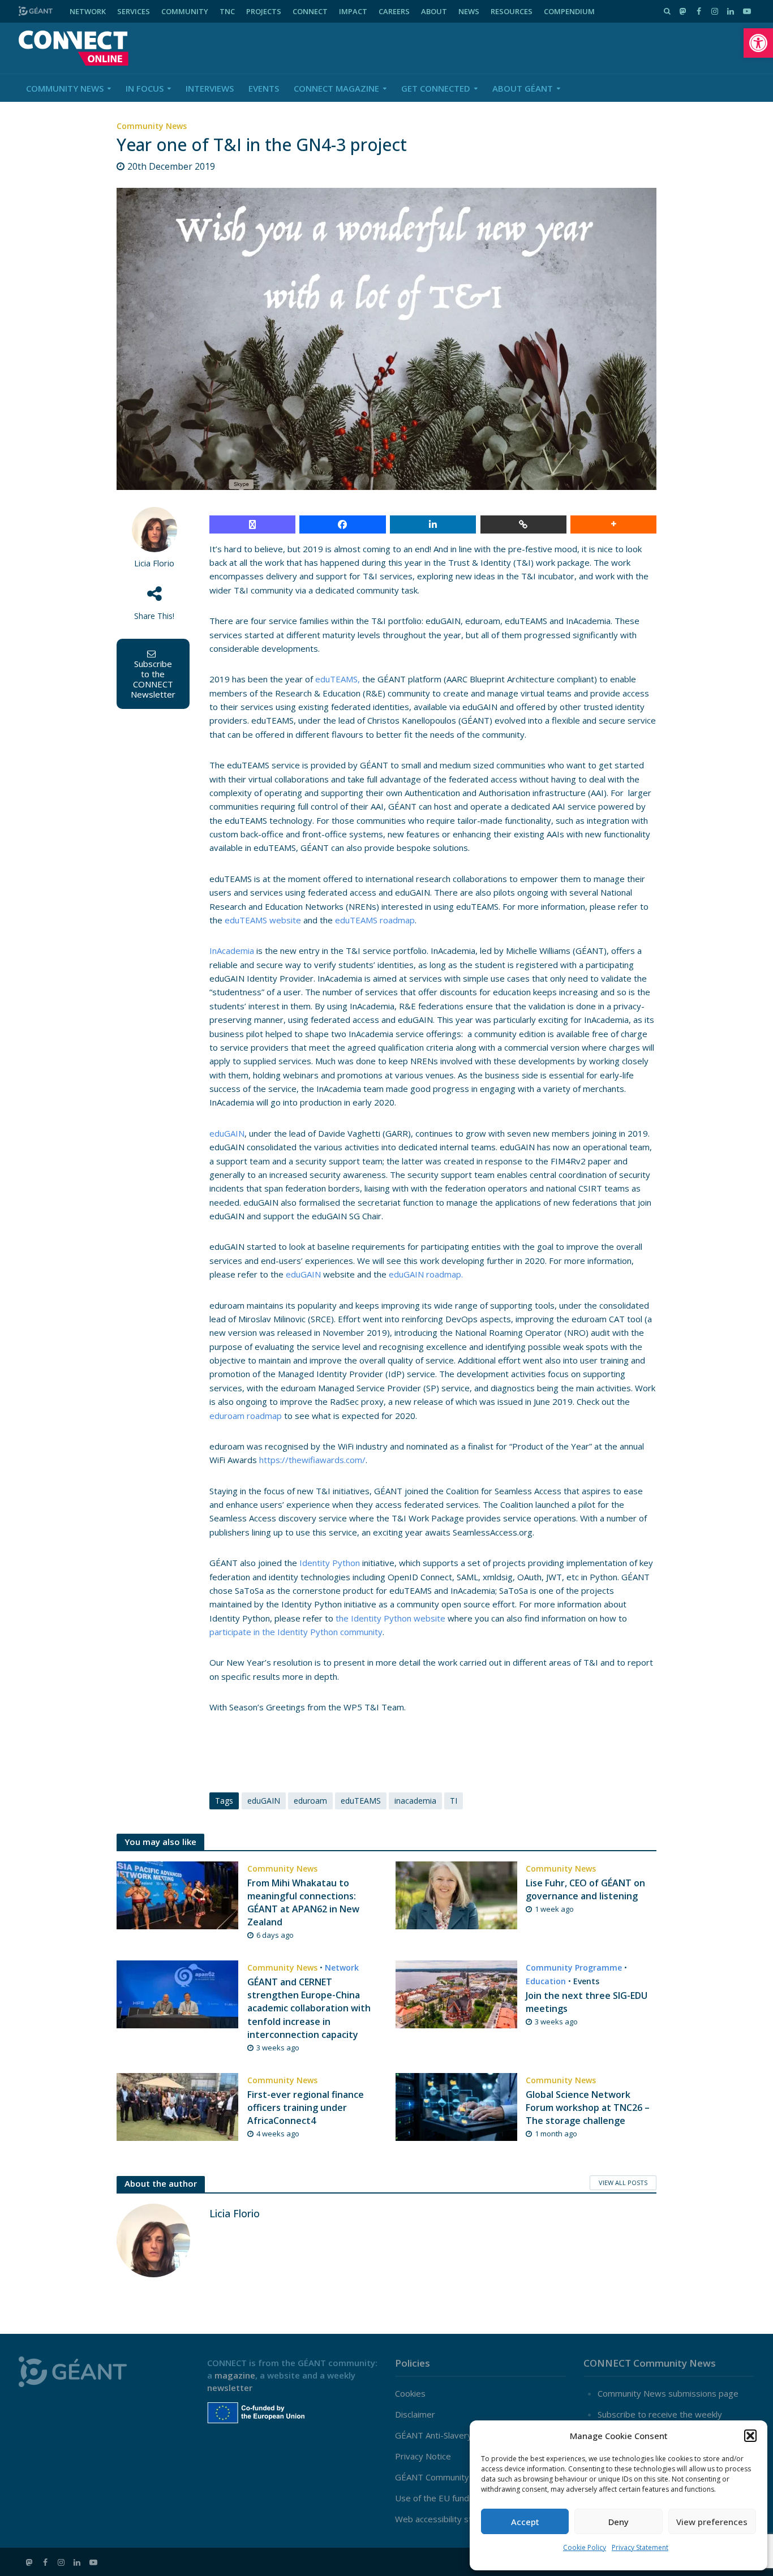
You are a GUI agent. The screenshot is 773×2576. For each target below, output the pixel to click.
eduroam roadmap (246, 1416)
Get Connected (436, 88)
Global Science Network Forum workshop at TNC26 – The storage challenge (588, 2108)
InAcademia (232, 951)
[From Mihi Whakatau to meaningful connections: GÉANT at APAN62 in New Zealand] (177, 1894)
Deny (619, 2522)
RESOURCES (512, 11)
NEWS (469, 11)
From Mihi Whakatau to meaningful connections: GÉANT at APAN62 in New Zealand (303, 1902)
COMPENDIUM (569, 11)
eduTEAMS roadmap (375, 920)
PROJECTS (264, 11)
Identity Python (330, 1563)
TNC (227, 11)
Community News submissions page (668, 2393)
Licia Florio (154, 563)
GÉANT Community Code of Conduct (465, 2477)
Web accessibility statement (450, 2519)
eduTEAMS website (263, 920)
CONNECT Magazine (336, 88)
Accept (525, 2522)
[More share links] (613, 524)
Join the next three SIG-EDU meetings (587, 2002)
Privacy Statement (640, 2547)
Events (264, 88)
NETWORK (88, 11)
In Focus (145, 88)
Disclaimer (415, 2414)
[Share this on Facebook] (342, 524)
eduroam (310, 1801)
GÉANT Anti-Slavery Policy (446, 2435)
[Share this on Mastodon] (252, 524)
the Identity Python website (390, 1618)
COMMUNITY (185, 11)
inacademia (415, 1801)
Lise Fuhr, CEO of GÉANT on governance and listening (585, 1889)
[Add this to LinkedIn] (433, 524)
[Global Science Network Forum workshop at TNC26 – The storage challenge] (456, 2106)
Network (342, 1968)
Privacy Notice (423, 2456)
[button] (758, 43)
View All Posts (623, 2182)
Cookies (410, 2393)
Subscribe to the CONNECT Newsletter (153, 679)
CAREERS (394, 11)
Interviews (210, 88)
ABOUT (434, 11)
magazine (235, 2375)
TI (454, 1801)
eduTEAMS (361, 1801)
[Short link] (523, 524)
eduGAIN (227, 1133)
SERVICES (134, 11)
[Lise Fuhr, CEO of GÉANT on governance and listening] (456, 1894)
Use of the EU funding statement (459, 2498)
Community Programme (574, 1968)
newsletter (230, 2388)
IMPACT (353, 11)
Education (546, 1981)
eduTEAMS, (338, 679)
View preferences (712, 2522)
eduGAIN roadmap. (426, 1274)
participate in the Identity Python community (296, 1632)
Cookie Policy (585, 2547)
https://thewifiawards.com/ (311, 1460)
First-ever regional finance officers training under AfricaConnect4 (306, 2108)
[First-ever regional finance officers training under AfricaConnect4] (177, 2106)
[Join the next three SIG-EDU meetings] (456, 1993)
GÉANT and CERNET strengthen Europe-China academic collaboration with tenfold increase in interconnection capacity (309, 2008)
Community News (65, 88)
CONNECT (310, 11)
